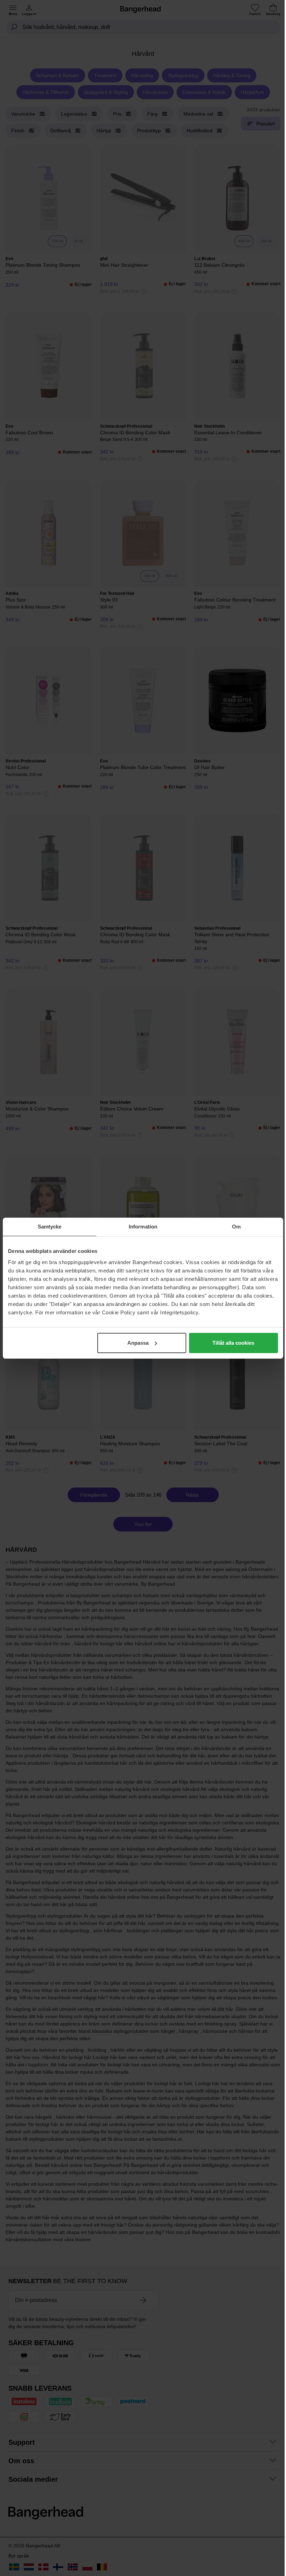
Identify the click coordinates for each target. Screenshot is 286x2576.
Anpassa (138, 1343)
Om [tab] (236, 1227)
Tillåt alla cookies (233, 1343)
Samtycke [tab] (50, 1227)
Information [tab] (143, 1227)
